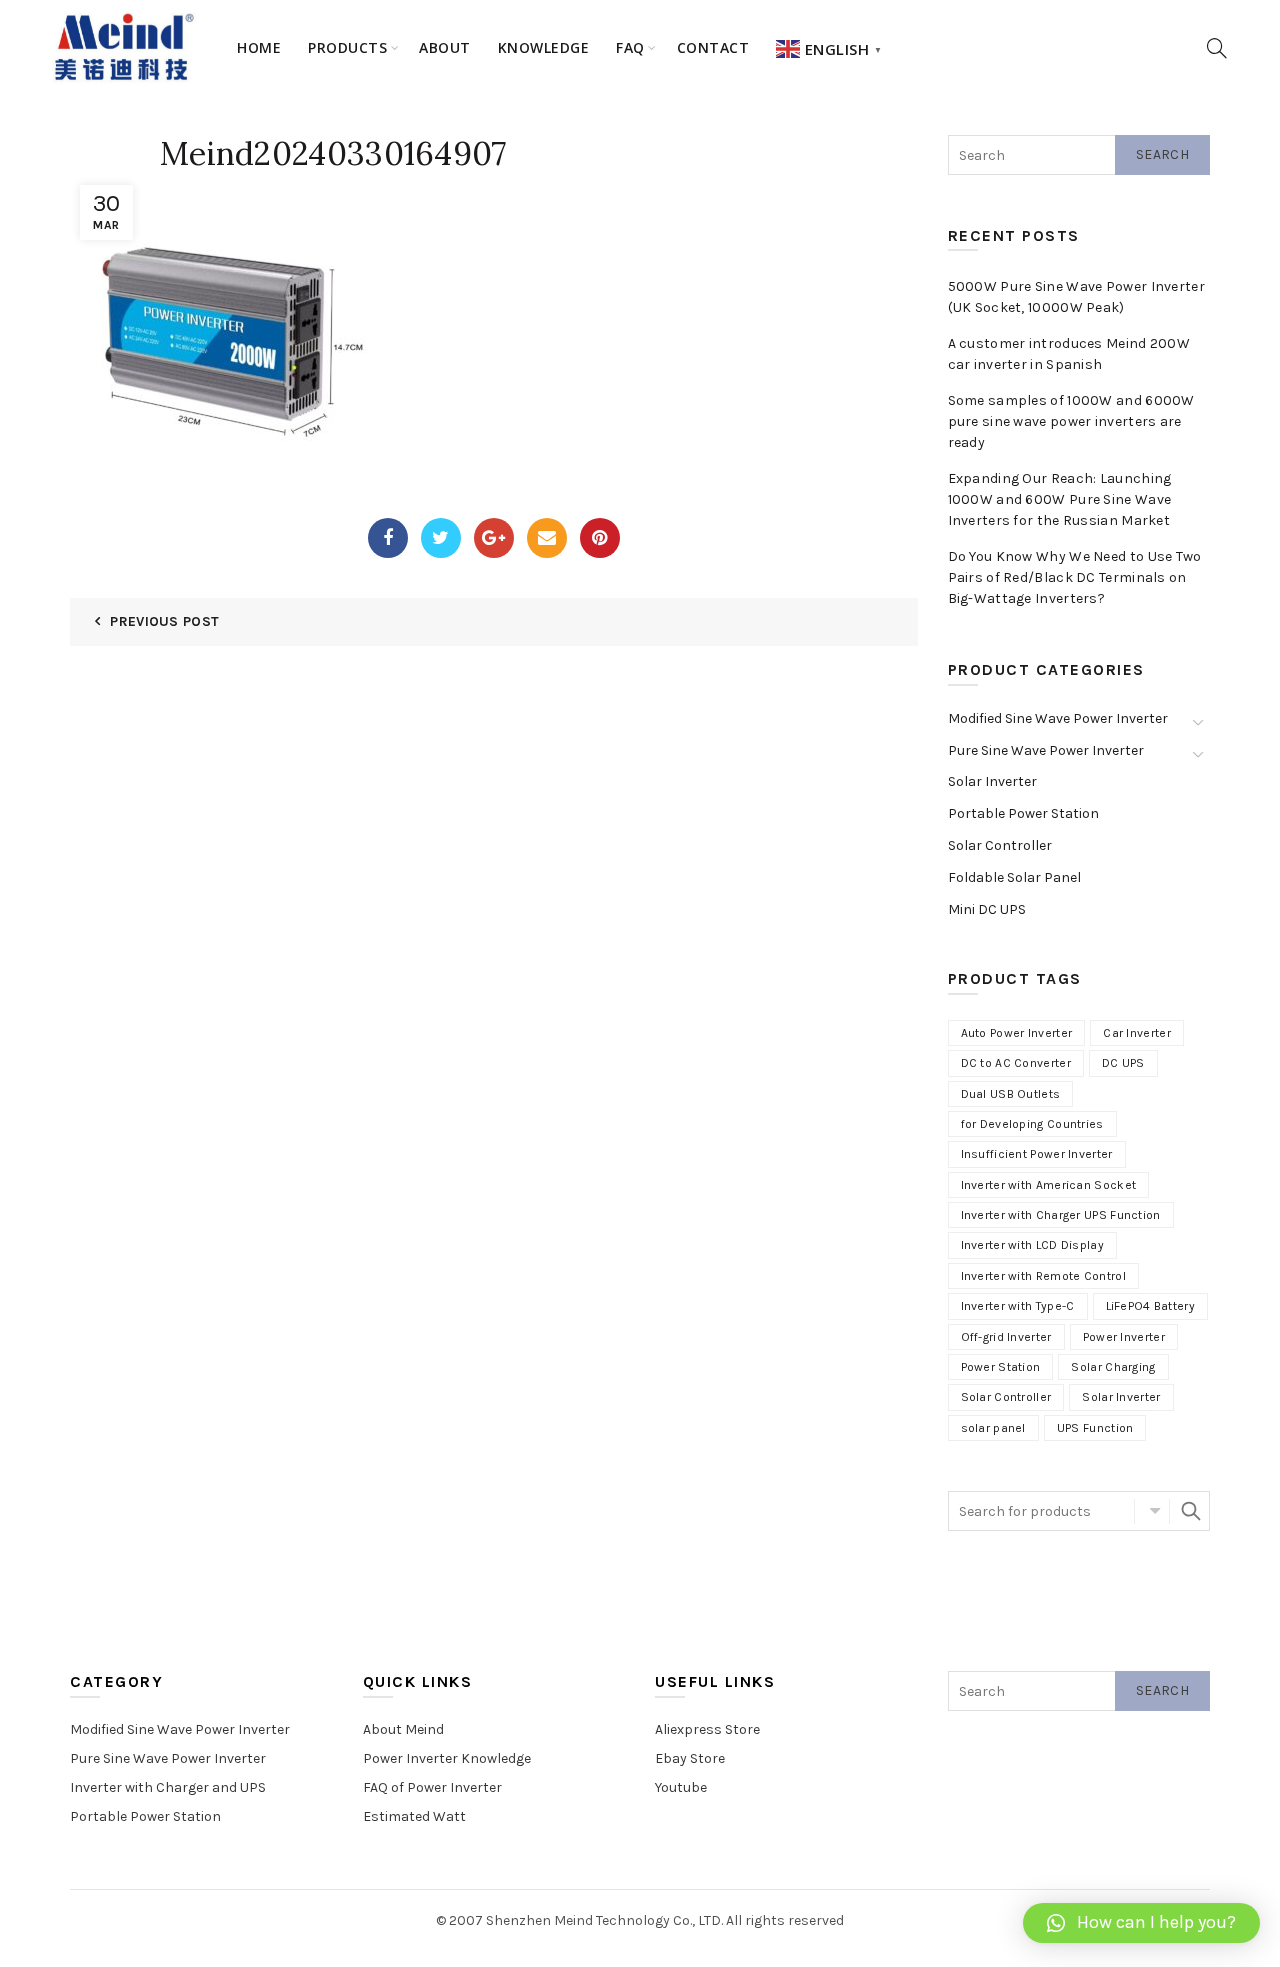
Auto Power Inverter (1017, 1033)
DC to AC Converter (1016, 1063)
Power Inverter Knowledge (447, 1758)
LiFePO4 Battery (1151, 1306)
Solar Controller (1000, 845)
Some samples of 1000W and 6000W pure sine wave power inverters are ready (1071, 421)
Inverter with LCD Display (1033, 1245)
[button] (1141, 1923)
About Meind (403, 1729)
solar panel (993, 1428)
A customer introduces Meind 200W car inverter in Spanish (1069, 354)
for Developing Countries (1032, 1124)
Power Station (1001, 1367)
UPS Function (1095, 1428)
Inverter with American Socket (1049, 1185)
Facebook (388, 538)
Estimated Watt (414, 1816)
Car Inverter (1137, 1033)
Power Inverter (1124, 1337)
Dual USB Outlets (1011, 1094)
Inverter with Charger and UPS (168, 1787)
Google (494, 538)
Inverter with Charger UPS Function (1061, 1215)
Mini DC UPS (987, 909)
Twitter (441, 538)
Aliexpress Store (707, 1729)
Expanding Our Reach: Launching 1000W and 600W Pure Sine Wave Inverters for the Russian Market (1060, 499)
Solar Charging (1113, 1367)
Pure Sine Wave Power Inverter (1046, 750)
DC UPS (1123, 1063)
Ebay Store (690, 1758)
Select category (1152, 1511)
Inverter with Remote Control (1043, 1276)
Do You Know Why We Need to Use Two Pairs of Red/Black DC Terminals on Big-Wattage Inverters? (1075, 577)
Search (1162, 154)
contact (713, 47)
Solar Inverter (992, 781)
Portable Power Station (1023, 813)
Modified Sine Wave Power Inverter (1058, 718)
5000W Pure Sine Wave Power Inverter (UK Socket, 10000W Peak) (1077, 297)
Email (547, 538)
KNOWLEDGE (544, 47)
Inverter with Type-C (1018, 1306)
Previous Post (164, 621)
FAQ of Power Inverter (432, 1787)
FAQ (630, 47)
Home (259, 47)
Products (347, 47)
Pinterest (600, 538)
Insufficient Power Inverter (1037, 1154)
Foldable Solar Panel (1014, 877)
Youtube (681, 1787)
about (445, 47)
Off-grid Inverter (1006, 1337)
